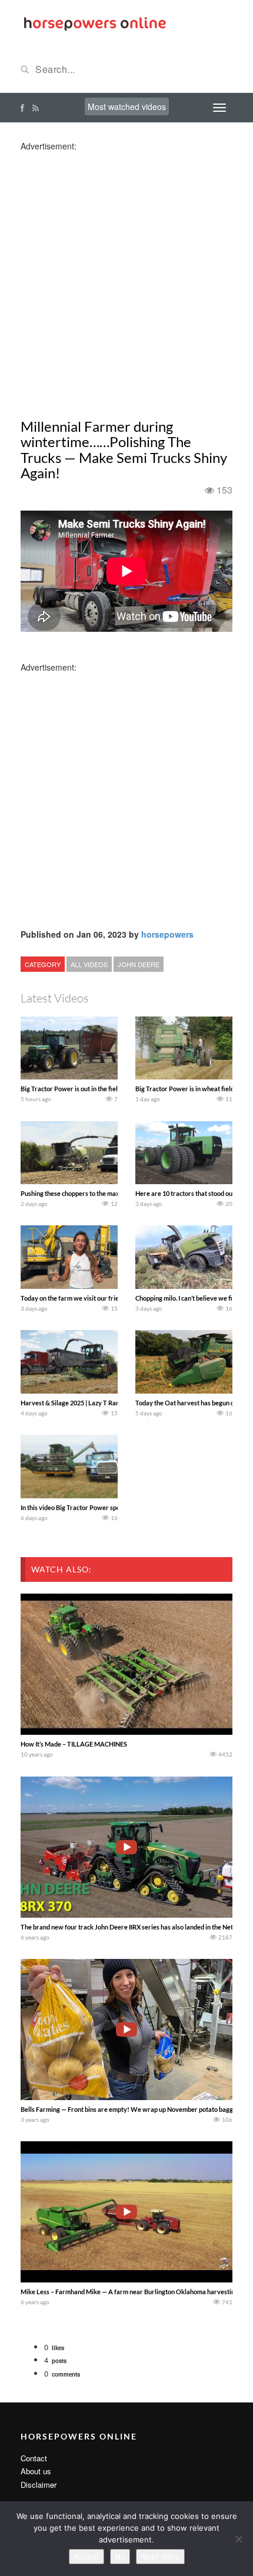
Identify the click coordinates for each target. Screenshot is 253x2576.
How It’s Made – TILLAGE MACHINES (74, 1744)
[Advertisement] (126, 278)
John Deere (139, 964)
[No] (238, 2539)
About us (36, 2471)
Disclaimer (39, 2485)
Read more (160, 2557)
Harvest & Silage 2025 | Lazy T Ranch (73, 1403)
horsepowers (167, 934)
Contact (34, 2458)
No (120, 2557)
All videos (89, 964)
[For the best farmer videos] (94, 22)
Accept (86, 2557)
